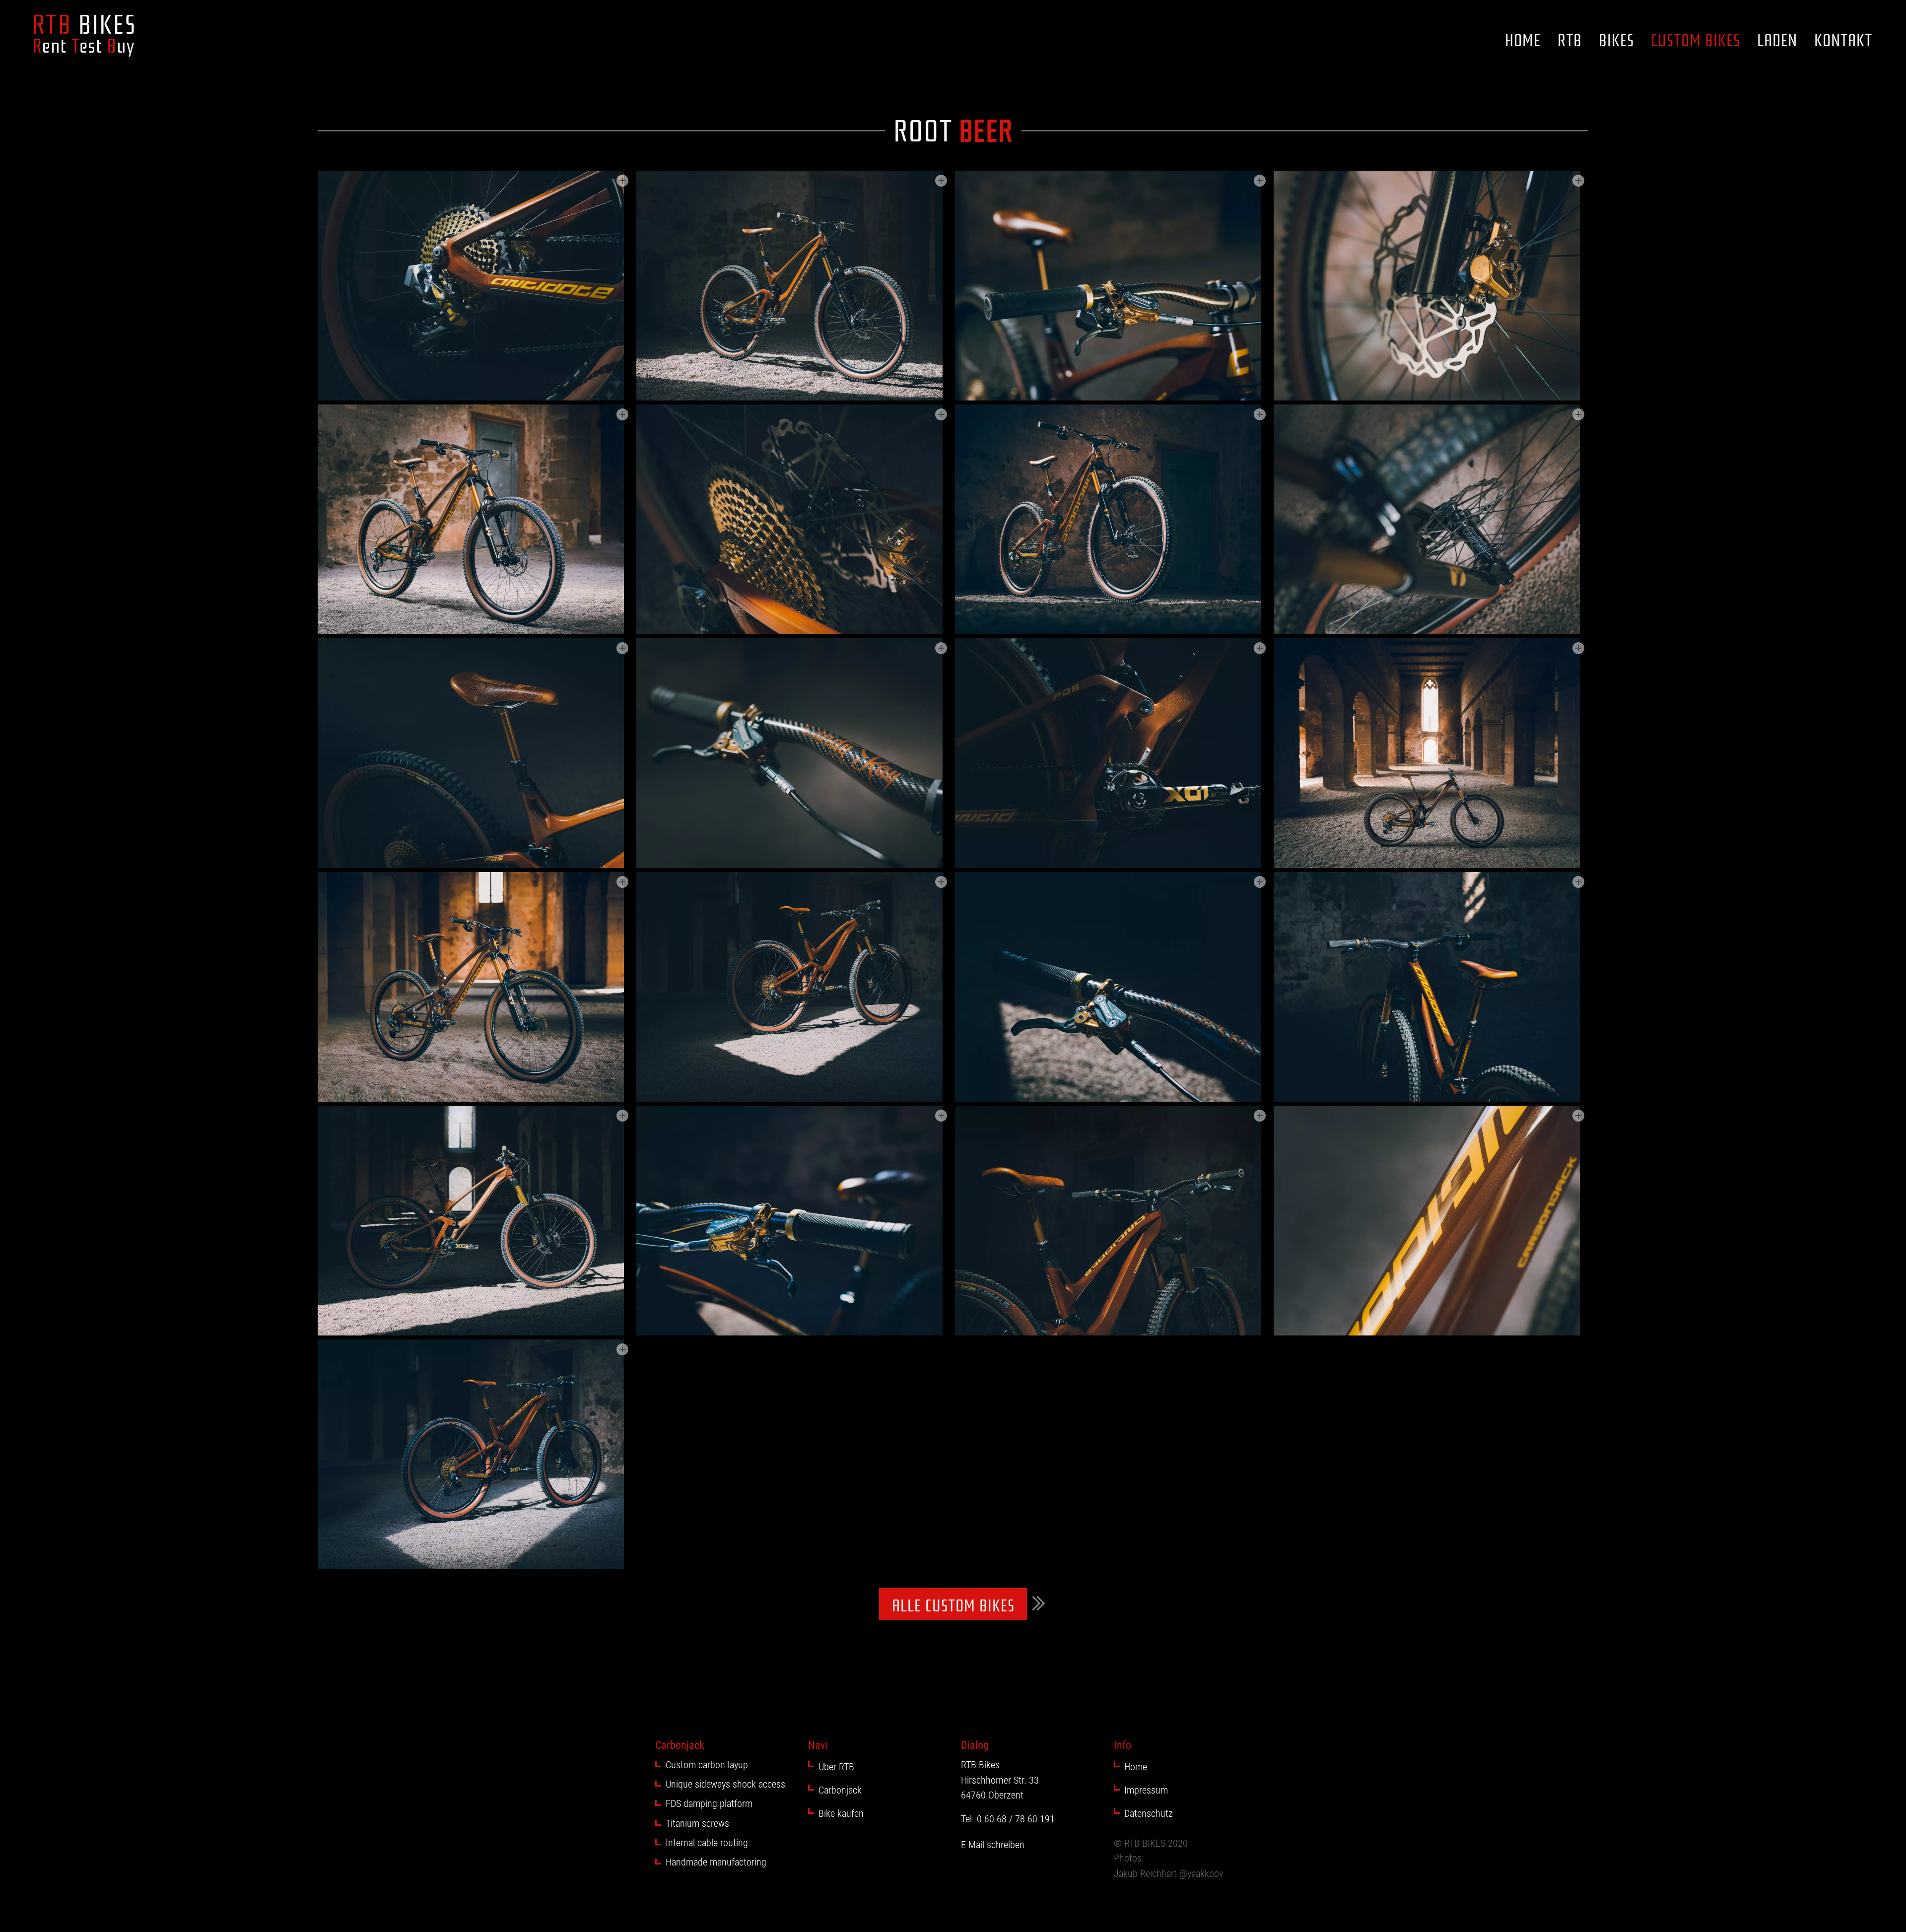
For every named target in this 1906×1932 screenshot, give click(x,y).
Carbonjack (840, 1790)
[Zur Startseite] (84, 36)
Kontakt (1843, 39)
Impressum (1146, 1790)
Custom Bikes (1696, 39)
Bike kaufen (841, 1813)
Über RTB (836, 1767)
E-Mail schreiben (993, 1845)
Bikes (1616, 39)
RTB (1570, 39)
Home (1523, 39)
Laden (1777, 39)
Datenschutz (1149, 1813)
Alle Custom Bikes (953, 1604)
